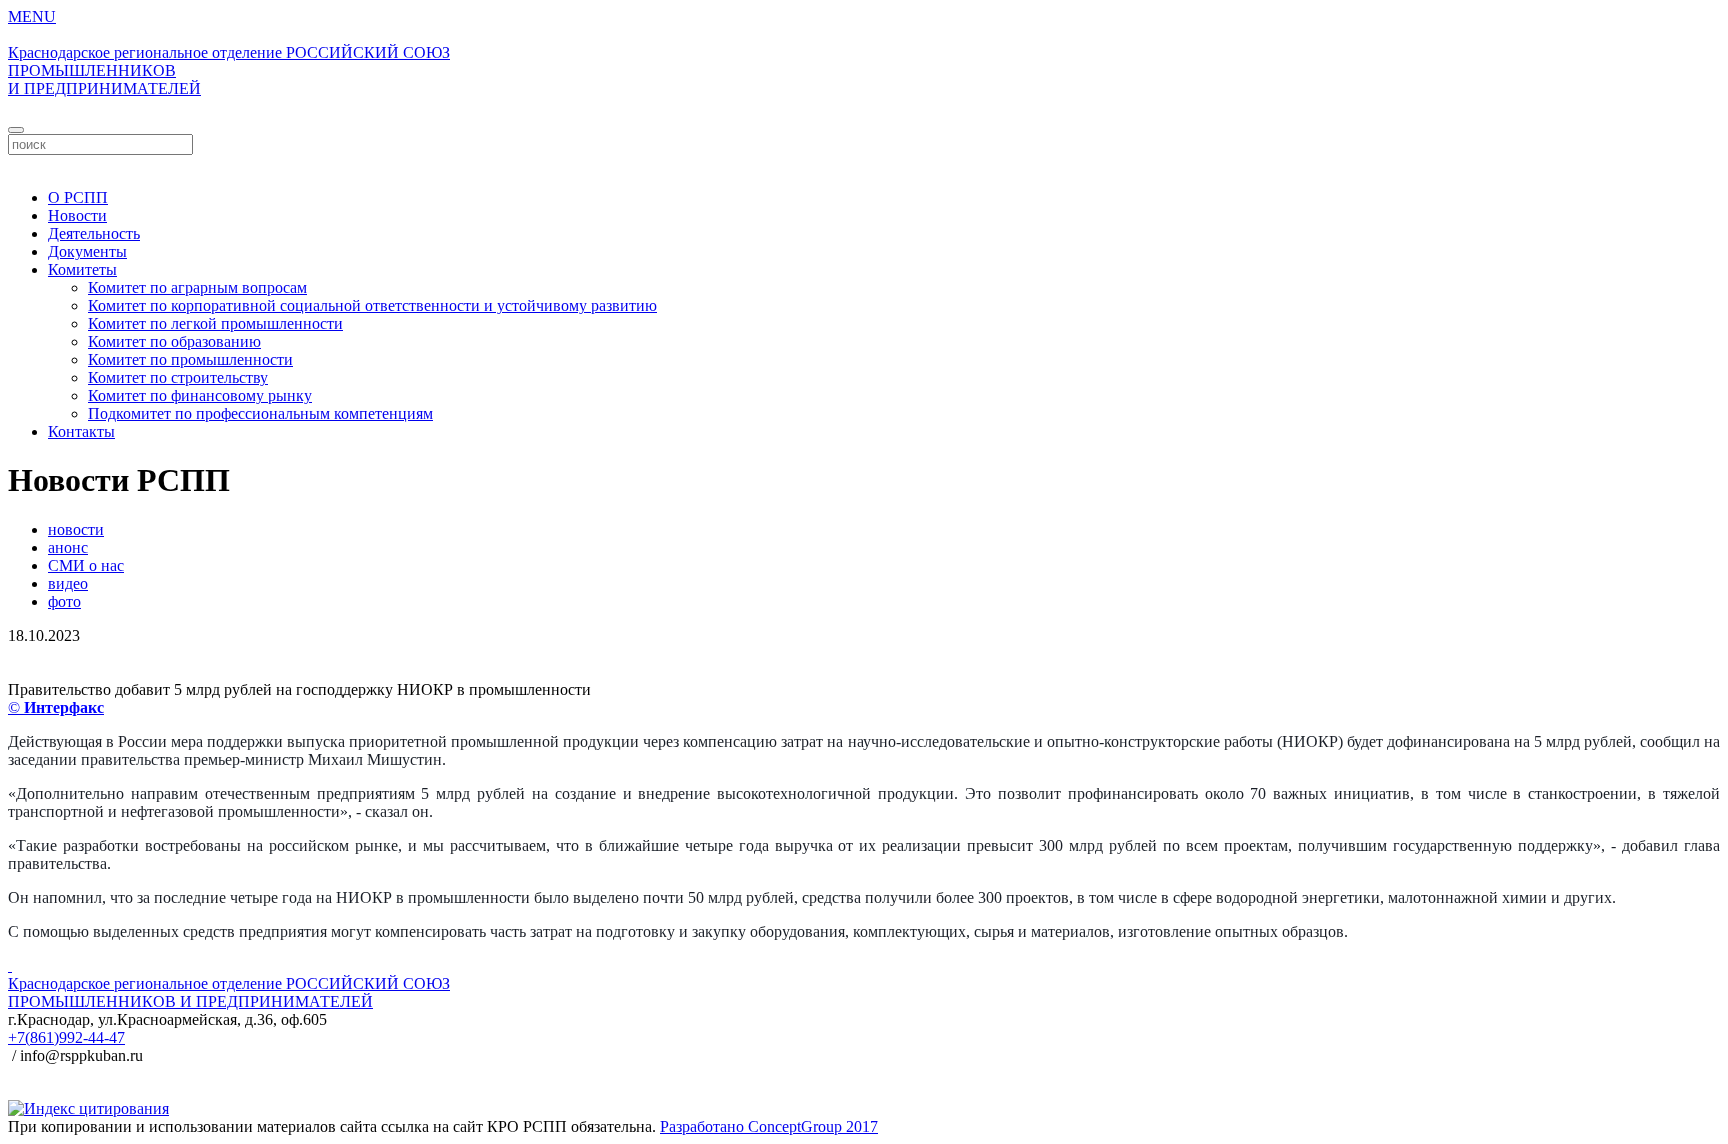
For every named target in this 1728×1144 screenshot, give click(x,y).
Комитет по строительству (178, 377)
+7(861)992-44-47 (66, 1037)
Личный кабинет (864, 163)
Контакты (81, 431)
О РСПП (78, 197)
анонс (68, 547)
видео (68, 583)
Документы (87, 251)
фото (64, 601)
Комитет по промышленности (190, 359)
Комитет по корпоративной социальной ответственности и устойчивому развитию (372, 305)
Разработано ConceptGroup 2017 (769, 1126)
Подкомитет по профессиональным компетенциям (260, 413)
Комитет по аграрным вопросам (197, 287)
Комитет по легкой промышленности (215, 323)
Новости (77, 215)
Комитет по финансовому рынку (200, 395)
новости (76, 529)
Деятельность (94, 233)
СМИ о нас (86, 565)
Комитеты (82, 269)
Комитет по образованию (174, 341)
